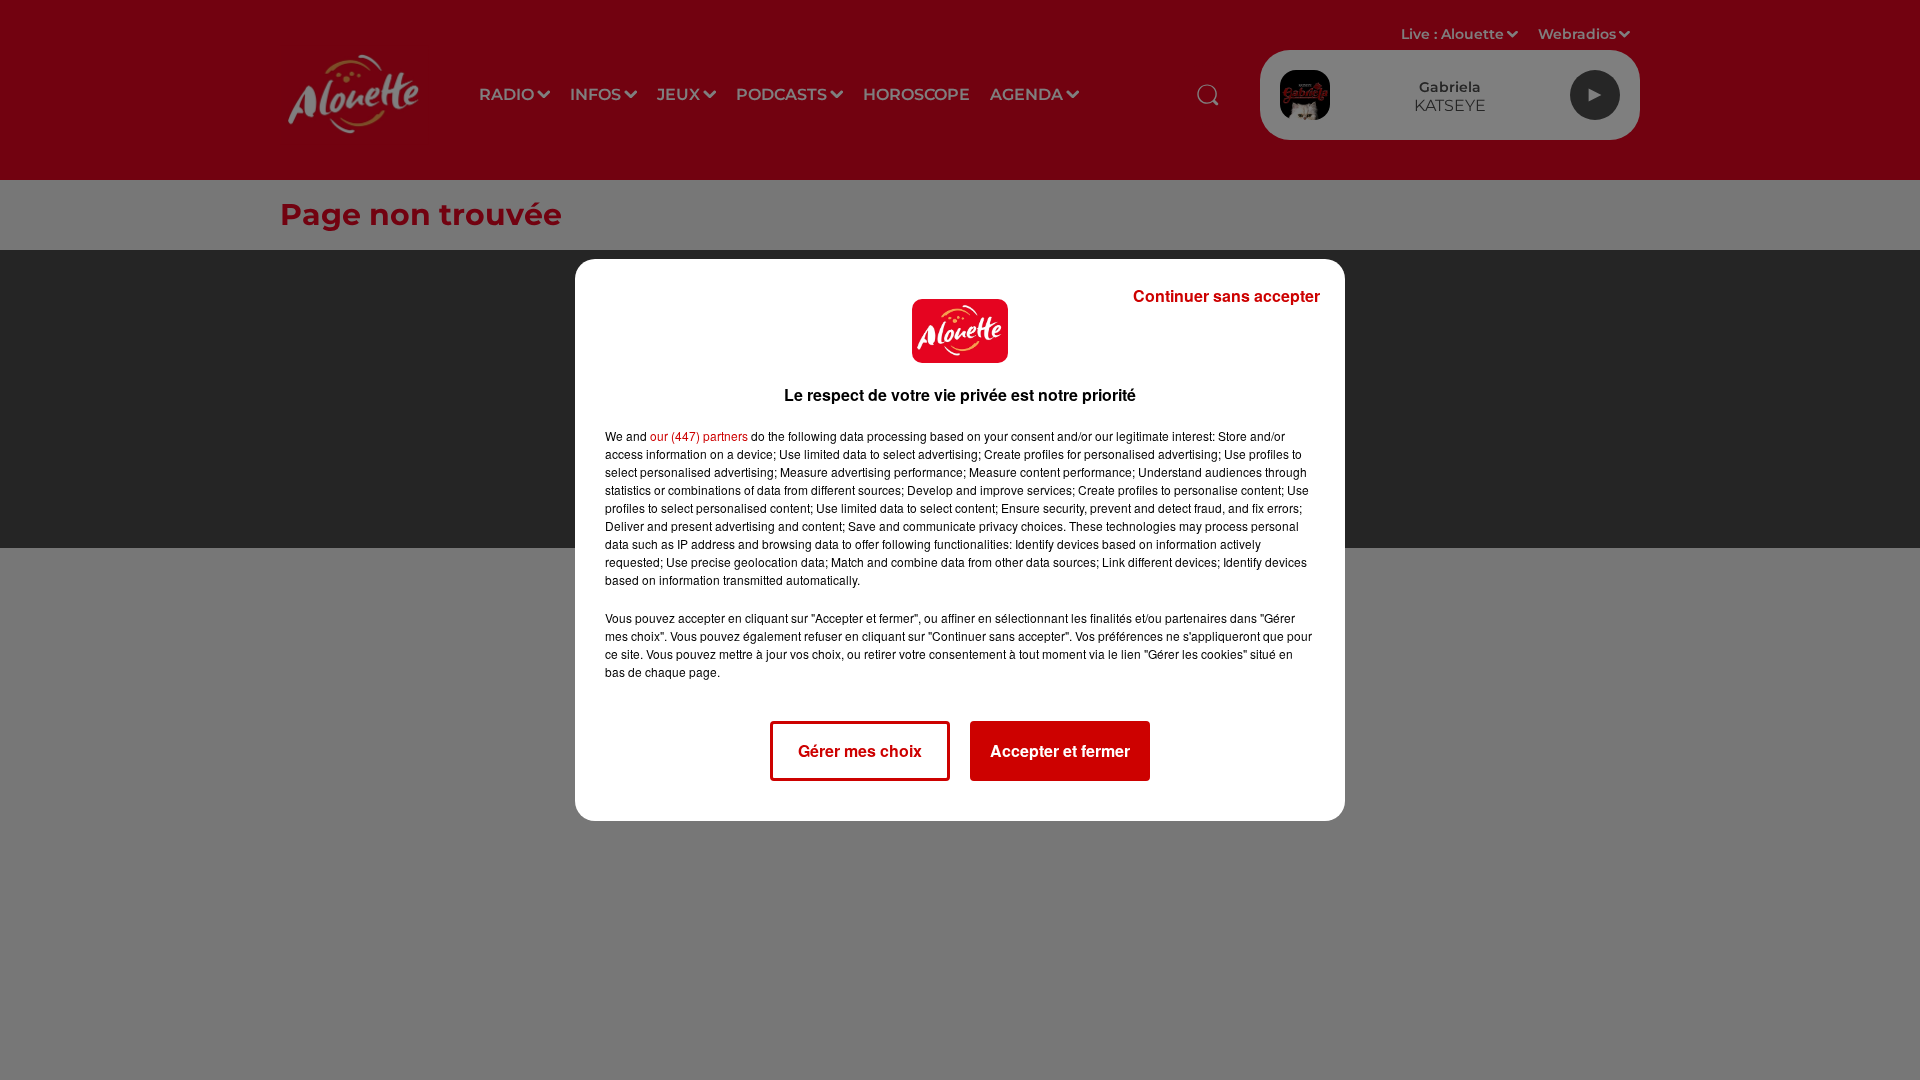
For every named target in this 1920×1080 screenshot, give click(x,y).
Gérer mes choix (860, 750)
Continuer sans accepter (1226, 295)
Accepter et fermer (1060, 750)
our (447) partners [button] (699, 435)
